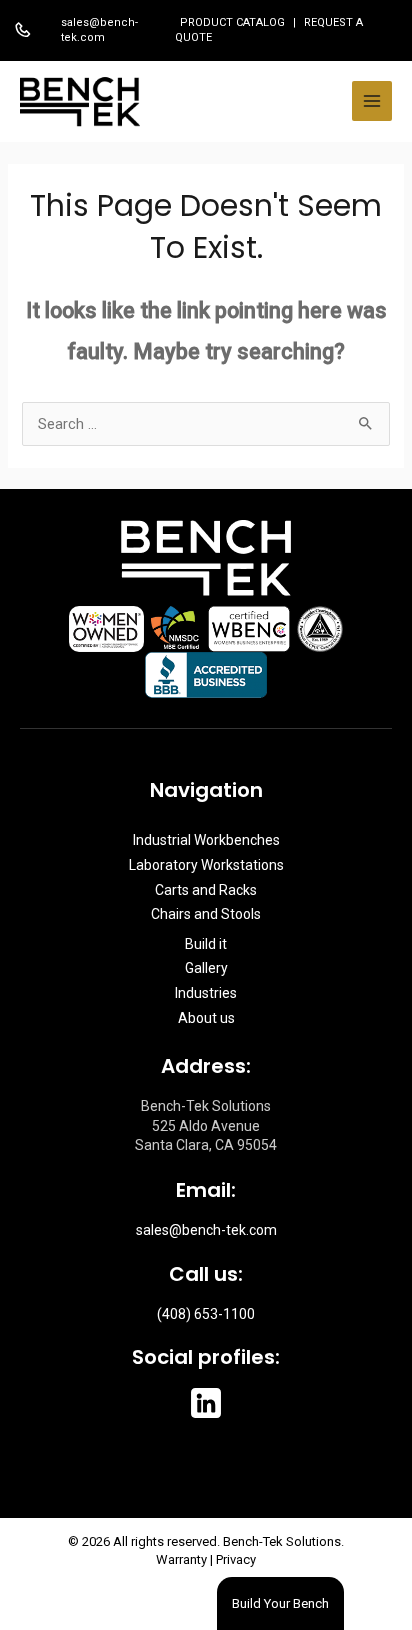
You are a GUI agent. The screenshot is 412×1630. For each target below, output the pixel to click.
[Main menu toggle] (372, 101)
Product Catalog (234, 22)
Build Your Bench (280, 1603)
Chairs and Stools (206, 914)
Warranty (181, 1559)
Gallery (206, 968)
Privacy (236, 1559)
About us (206, 1018)
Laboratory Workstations (206, 865)
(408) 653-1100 (206, 1314)
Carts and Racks (206, 890)
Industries (206, 993)
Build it (206, 944)
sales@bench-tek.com (99, 30)
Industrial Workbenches (206, 840)
